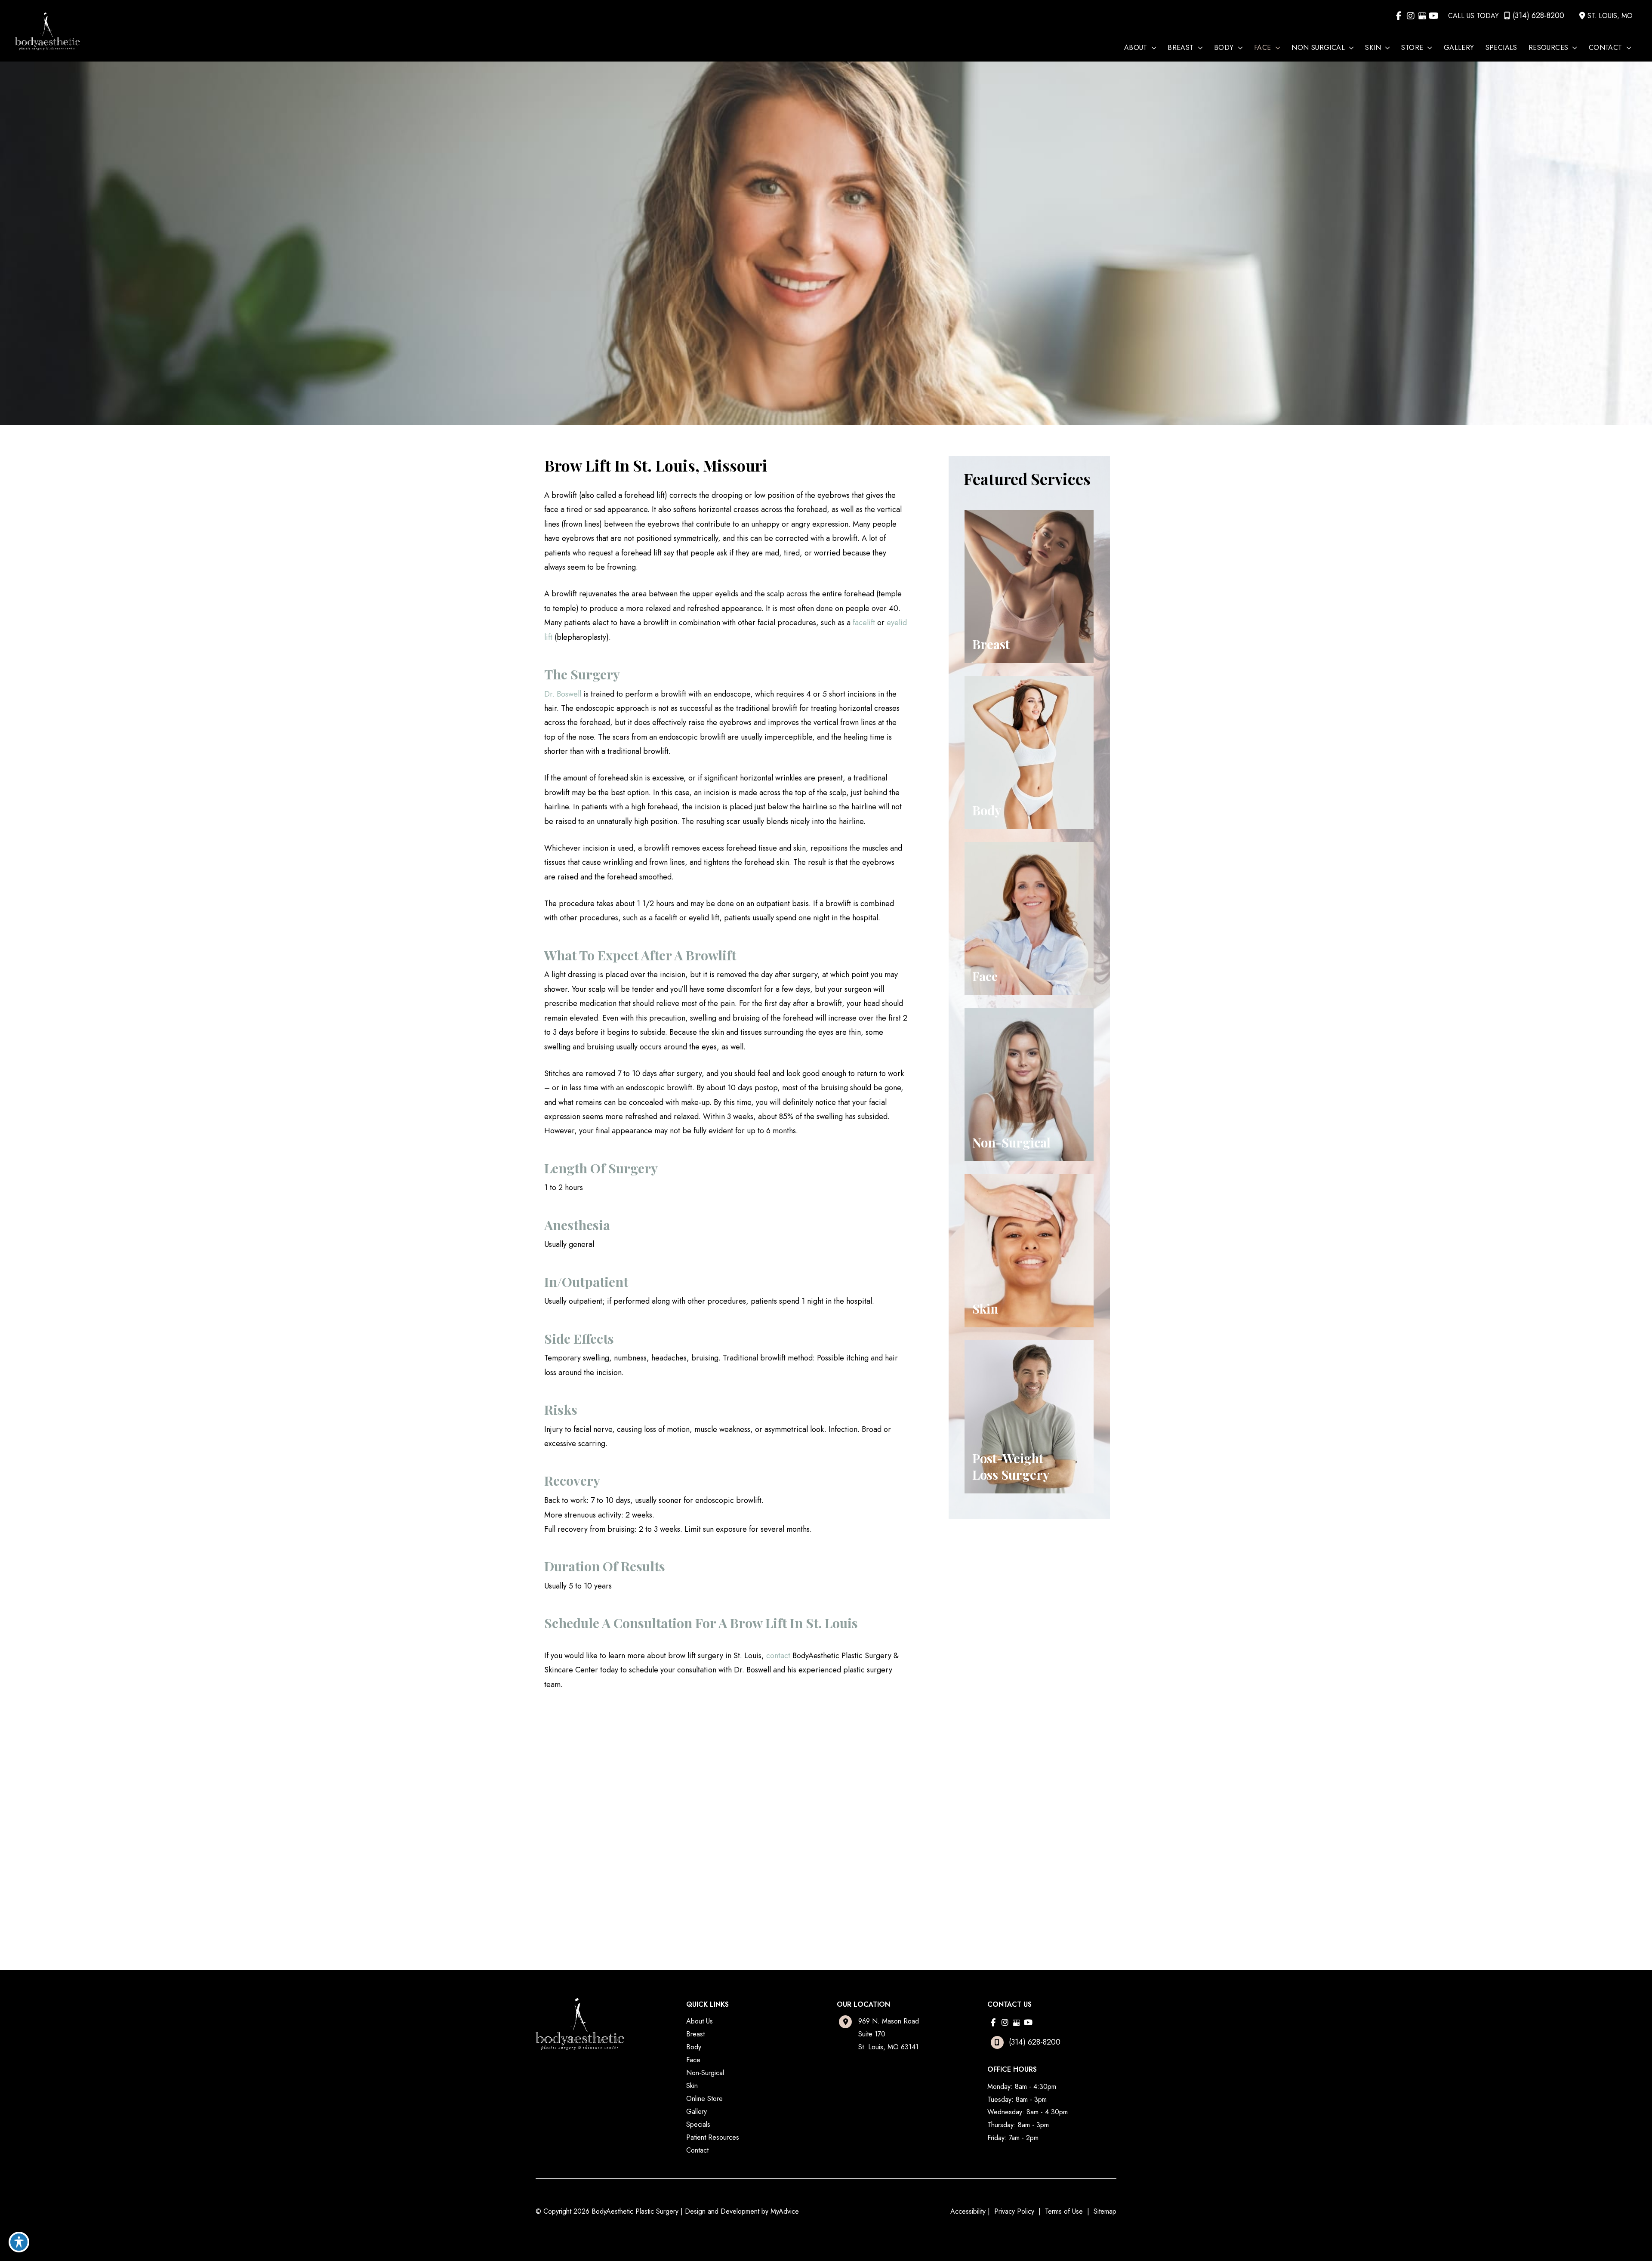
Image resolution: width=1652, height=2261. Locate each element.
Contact (697, 2150)
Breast (695, 2034)
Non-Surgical (705, 2073)
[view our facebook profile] (1399, 16)
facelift (864, 623)
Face (693, 2060)
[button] (1152, 48)
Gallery (697, 2111)
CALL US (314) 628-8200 (606, 1836)
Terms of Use (1064, 2211)
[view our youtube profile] (1434, 16)
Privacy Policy (1014, 2211)
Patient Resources (713, 2137)
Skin (692, 2086)
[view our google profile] (1422, 16)
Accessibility (968, 2211)
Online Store (704, 2099)
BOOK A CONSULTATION (606, 1860)
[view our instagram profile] (1410, 16)
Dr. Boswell (563, 694)
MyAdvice (785, 2211)
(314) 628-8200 (1538, 15)
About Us (700, 2021)
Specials (698, 2124)
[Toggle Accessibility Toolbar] (19, 2242)
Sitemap (1104, 2211)
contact (778, 1656)
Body (694, 2047)
